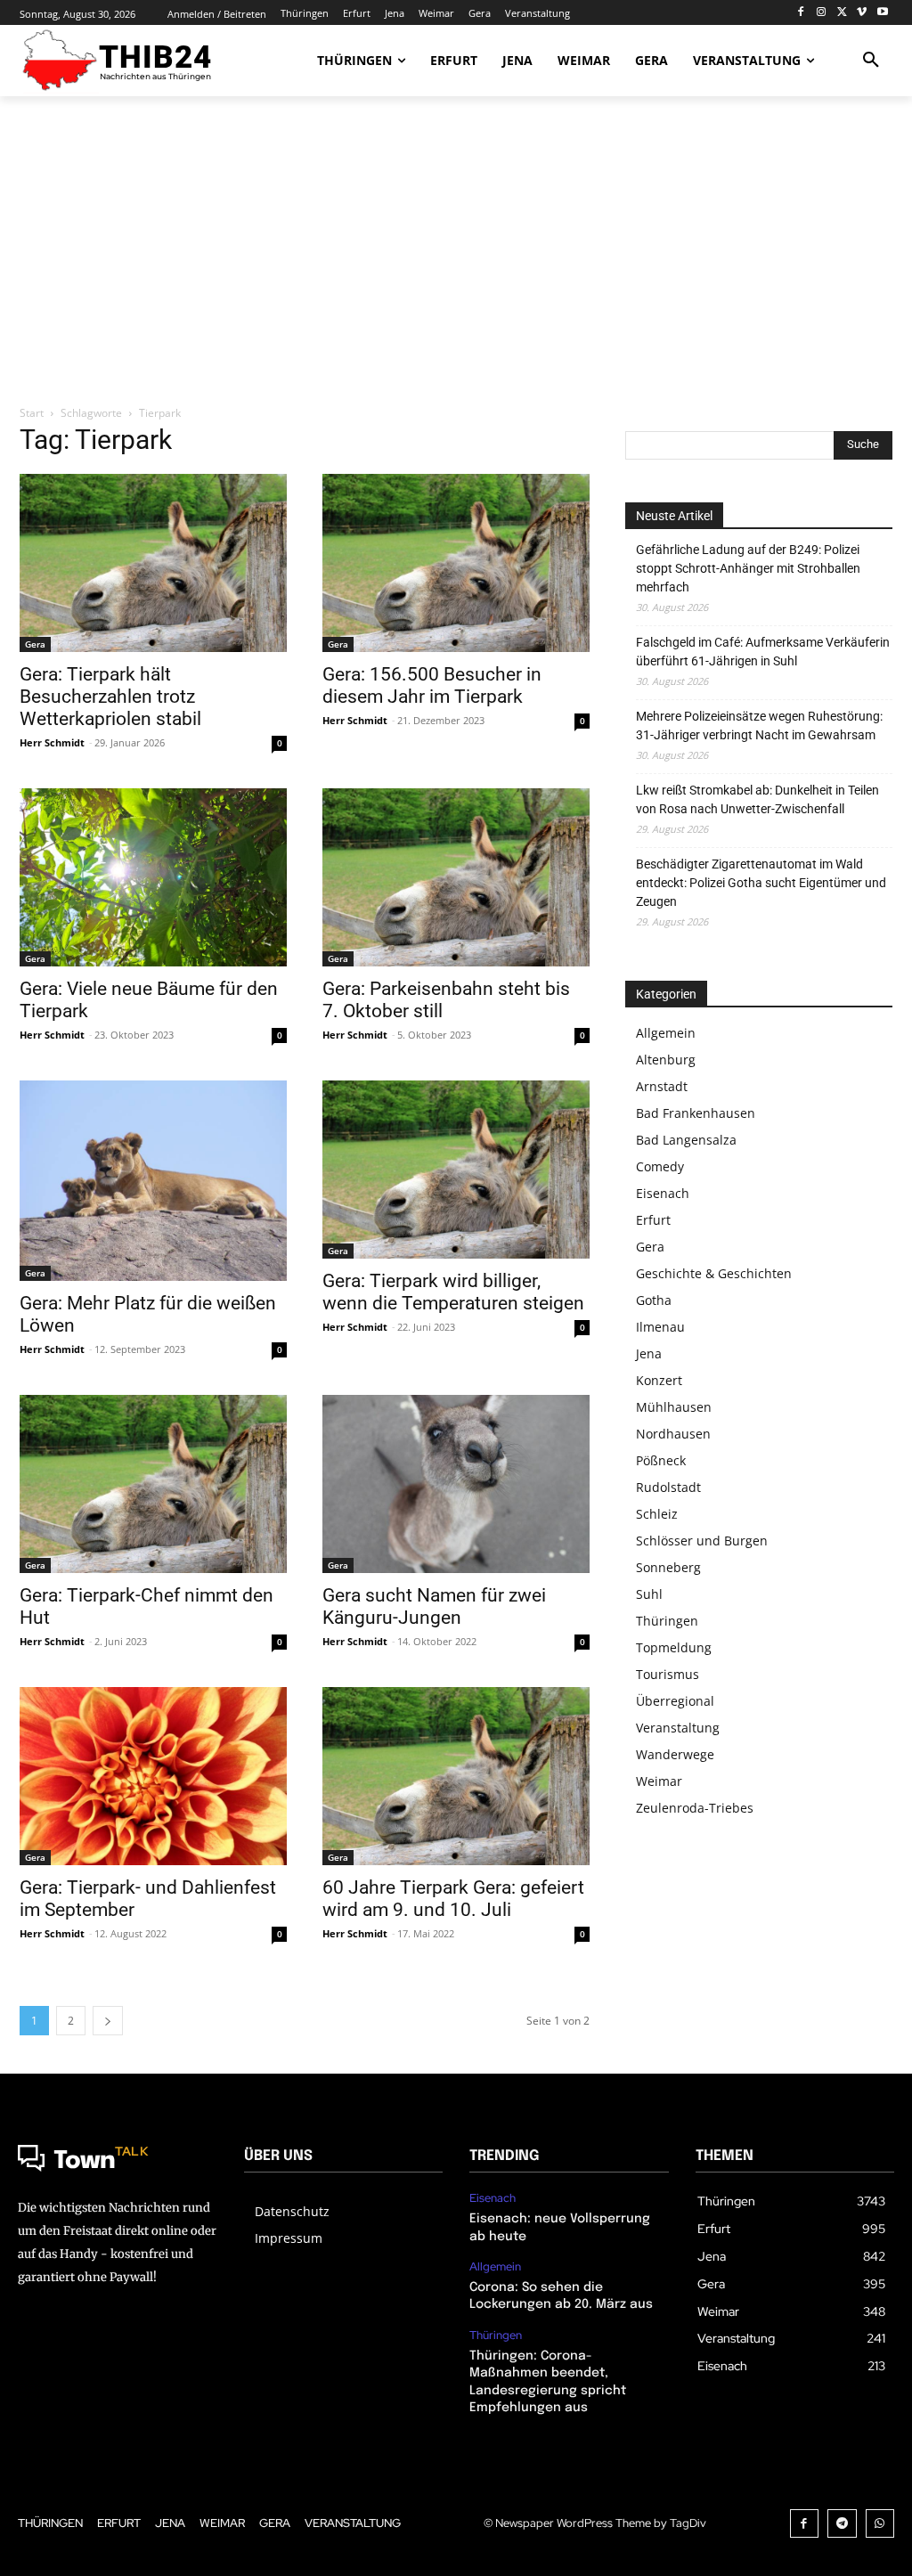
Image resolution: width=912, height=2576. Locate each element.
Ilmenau (660, 1327)
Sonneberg (668, 1567)
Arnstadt (662, 1086)
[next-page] (108, 2021)
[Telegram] (842, 2524)
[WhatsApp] (880, 2524)
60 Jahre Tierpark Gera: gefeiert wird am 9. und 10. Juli (453, 1899)
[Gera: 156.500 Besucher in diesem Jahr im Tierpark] (456, 563)
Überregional (675, 1701)
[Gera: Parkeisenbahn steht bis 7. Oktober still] (456, 877)
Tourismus (668, 1674)
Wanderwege (675, 1754)
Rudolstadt (668, 1487)
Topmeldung (674, 1647)
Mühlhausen (674, 1407)
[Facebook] (801, 13)
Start (32, 413)
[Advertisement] (456, 252)
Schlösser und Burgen (702, 1541)
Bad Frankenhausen (696, 1113)
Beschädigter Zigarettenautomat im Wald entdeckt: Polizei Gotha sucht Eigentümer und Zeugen (761, 883)
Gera (35, 644)
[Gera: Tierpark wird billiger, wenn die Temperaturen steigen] (456, 1170)
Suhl (649, 1594)
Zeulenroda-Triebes (695, 1808)
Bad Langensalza (686, 1140)
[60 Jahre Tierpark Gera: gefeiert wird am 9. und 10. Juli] (456, 1776)
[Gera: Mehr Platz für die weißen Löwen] (153, 1181)
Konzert (659, 1380)
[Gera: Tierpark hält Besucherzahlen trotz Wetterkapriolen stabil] (153, 563)
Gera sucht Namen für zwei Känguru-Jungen (434, 1606)
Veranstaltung (678, 1728)
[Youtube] (882, 13)
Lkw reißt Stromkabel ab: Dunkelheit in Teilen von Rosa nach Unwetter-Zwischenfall (757, 799)
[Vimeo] (862, 13)
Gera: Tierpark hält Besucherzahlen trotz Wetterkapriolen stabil (110, 697)
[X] (842, 13)
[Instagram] (822, 13)
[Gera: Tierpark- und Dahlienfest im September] (153, 1776)
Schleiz (657, 1514)
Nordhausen (673, 1434)
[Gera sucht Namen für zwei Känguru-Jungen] (456, 1484)
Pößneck (661, 1460)
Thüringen (667, 1621)
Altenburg (666, 1060)
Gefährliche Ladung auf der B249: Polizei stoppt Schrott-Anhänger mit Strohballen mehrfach (748, 568)
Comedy (660, 1166)
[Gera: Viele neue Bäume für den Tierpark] (153, 877)
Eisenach (663, 1193)
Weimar (659, 1781)
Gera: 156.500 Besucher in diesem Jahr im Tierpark (432, 685)
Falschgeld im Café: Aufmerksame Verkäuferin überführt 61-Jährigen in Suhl (763, 652)
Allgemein (666, 1033)
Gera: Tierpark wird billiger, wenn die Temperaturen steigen (453, 1292)
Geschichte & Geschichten (714, 1273)
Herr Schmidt (52, 742)
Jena (649, 1353)
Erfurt (653, 1220)
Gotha (654, 1300)
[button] (871, 61)
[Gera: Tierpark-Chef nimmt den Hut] (153, 1484)
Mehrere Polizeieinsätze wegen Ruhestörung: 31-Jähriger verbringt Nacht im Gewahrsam (759, 726)
